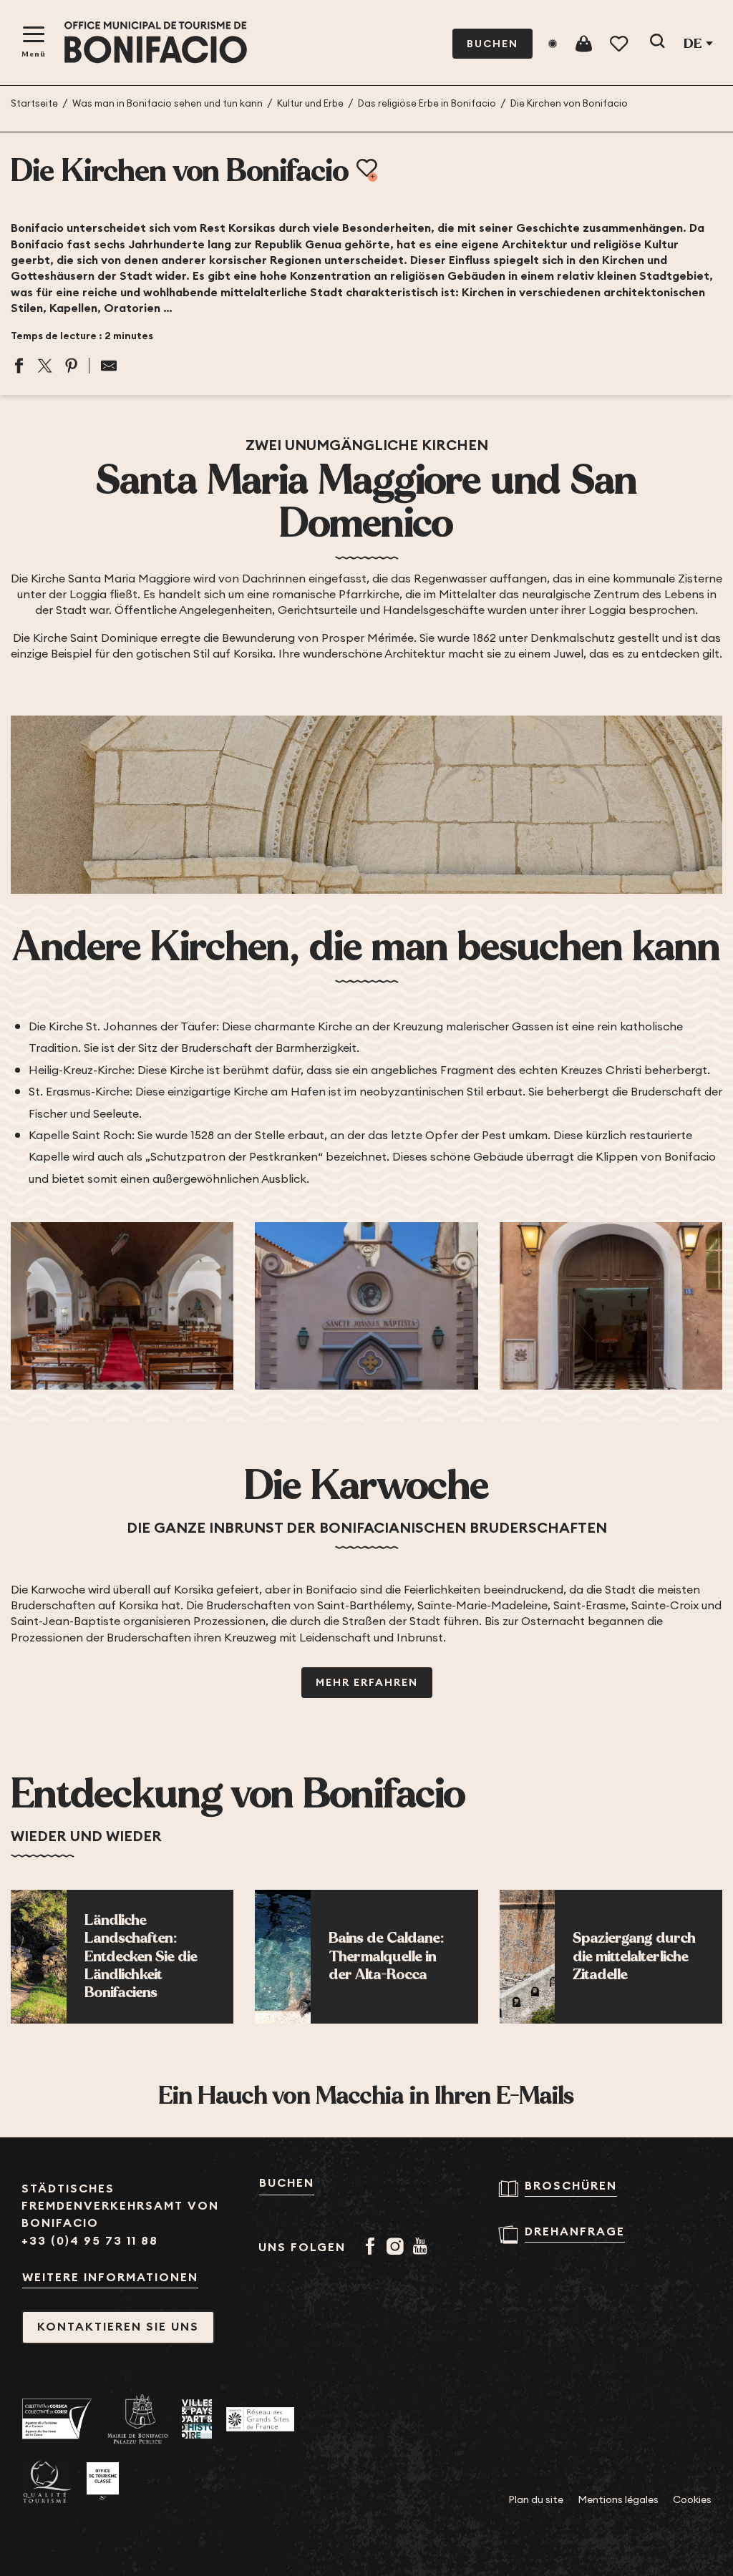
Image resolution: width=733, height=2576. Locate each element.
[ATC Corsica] (57, 2419)
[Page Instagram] (398, 2248)
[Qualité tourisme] (47, 2482)
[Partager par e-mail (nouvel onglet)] (103, 366)
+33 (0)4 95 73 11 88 (90, 2241)
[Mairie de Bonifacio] (137, 2419)
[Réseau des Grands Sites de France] (260, 2419)
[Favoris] (620, 44)
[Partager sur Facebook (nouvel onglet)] (19, 366)
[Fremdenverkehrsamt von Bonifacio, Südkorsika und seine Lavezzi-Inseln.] (156, 43)
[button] (657, 44)
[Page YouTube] (423, 2248)
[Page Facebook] (373, 2248)
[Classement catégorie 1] (103, 2482)
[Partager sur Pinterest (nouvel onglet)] (72, 366)
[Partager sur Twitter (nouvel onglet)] (45, 366)
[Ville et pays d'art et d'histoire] (197, 2419)
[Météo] (553, 44)
